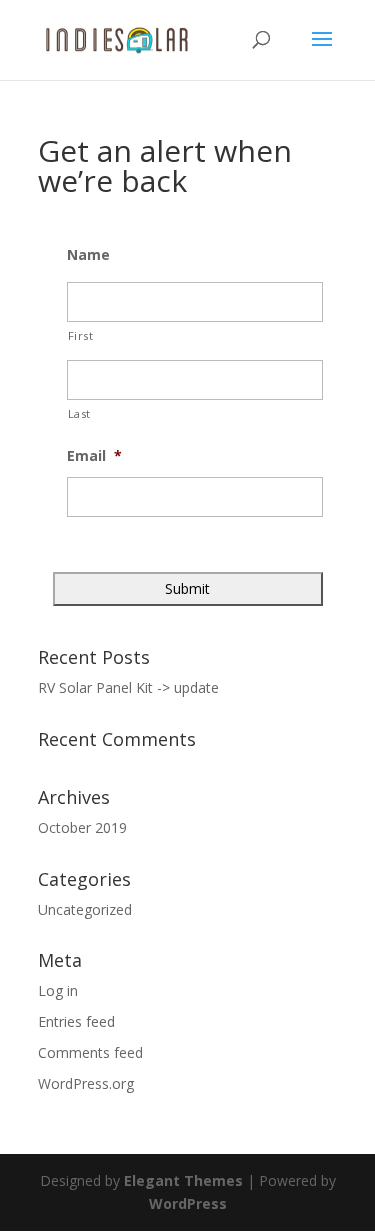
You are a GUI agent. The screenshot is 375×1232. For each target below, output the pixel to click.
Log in (58, 990)
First (81, 335)
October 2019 (82, 827)
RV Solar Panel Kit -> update (128, 687)
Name (88, 255)
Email (94, 456)
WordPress (188, 1203)
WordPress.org (86, 1083)
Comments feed (90, 1052)
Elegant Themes (183, 1180)
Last (80, 413)
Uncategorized (85, 909)
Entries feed (76, 1021)
